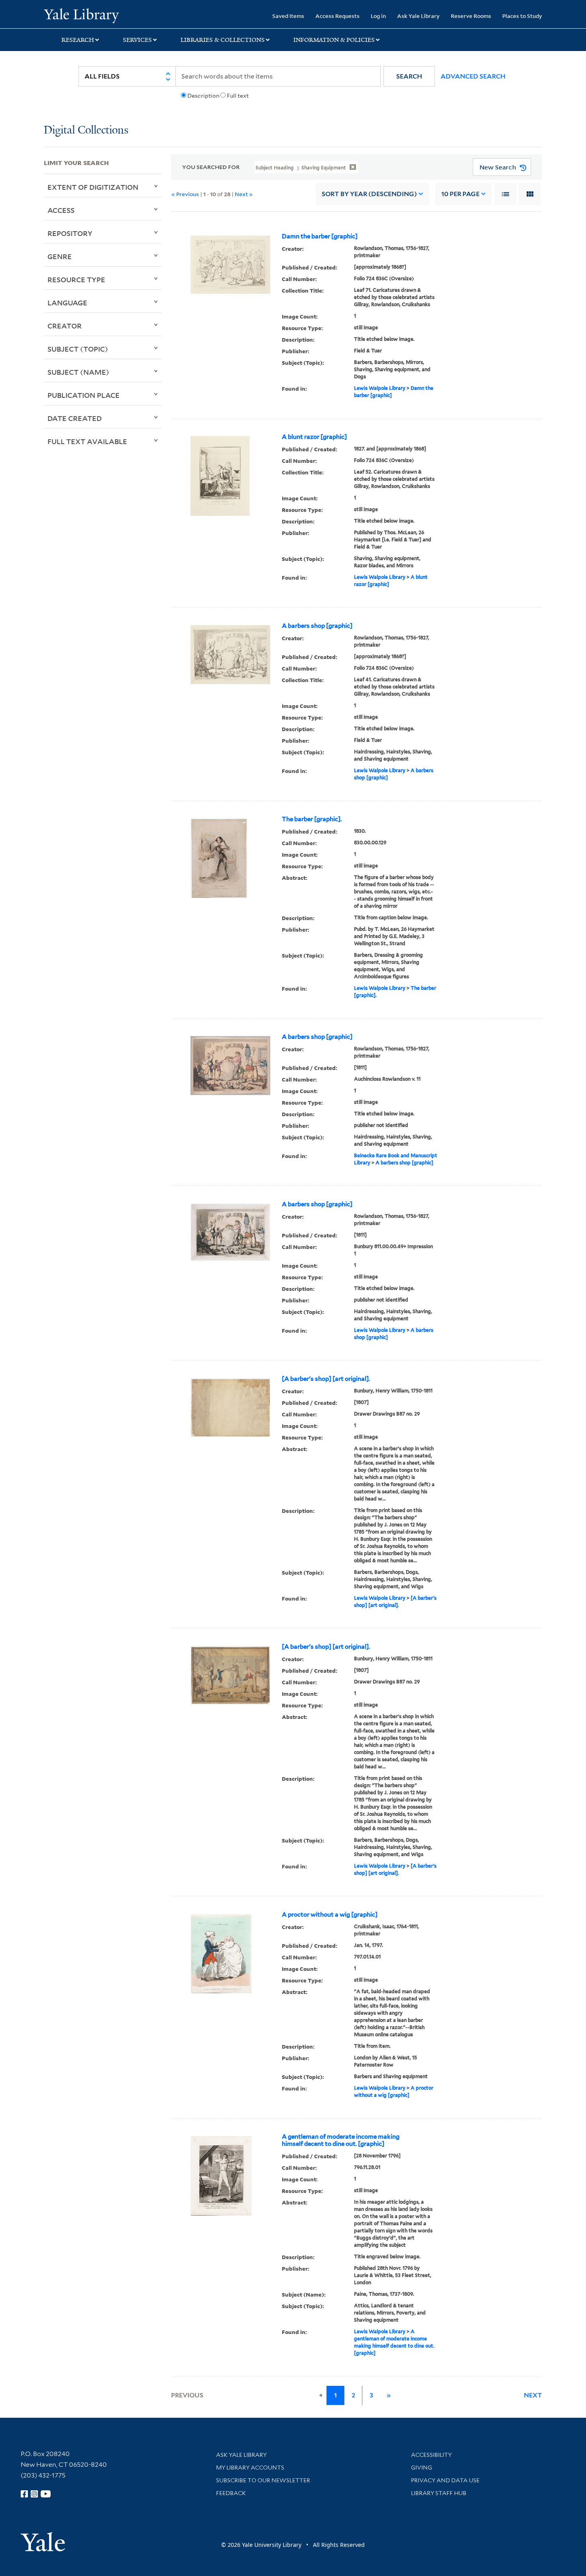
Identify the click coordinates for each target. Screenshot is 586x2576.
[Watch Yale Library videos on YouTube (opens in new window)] (46, 2494)
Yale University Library (81, 15)
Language (67, 303)
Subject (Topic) (78, 349)
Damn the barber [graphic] (320, 236)
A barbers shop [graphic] (317, 626)
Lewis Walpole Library (380, 388)
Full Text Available (87, 441)
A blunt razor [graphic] (314, 437)
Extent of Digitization (93, 187)
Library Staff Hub (439, 2493)
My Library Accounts (250, 2468)
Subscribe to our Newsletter (263, 2480)
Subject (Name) (78, 372)
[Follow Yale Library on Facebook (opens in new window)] (24, 2494)
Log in (378, 16)
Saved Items (288, 16)
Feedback (231, 2493)
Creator (65, 326)
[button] (409, 76)
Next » (244, 194)
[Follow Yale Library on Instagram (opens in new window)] (34, 2494)
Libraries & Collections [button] (223, 40)
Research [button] (78, 40)
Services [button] (137, 40)
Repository (70, 233)
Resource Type (76, 279)
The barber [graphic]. (312, 819)
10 (460, 194)
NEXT (533, 2395)
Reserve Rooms (471, 16)
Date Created (75, 418)
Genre (60, 256)
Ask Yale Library (418, 16)
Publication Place (84, 395)
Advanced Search (473, 76)
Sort (369, 194)
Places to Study (522, 16)
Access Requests (337, 16)
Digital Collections (86, 131)
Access (61, 210)
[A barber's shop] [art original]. (326, 1379)
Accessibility (431, 2455)
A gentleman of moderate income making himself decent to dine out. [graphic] (341, 2140)
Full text (238, 96)
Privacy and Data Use (445, 2480)
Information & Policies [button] (334, 40)
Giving (422, 2468)
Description (203, 96)
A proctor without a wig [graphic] (330, 1915)
